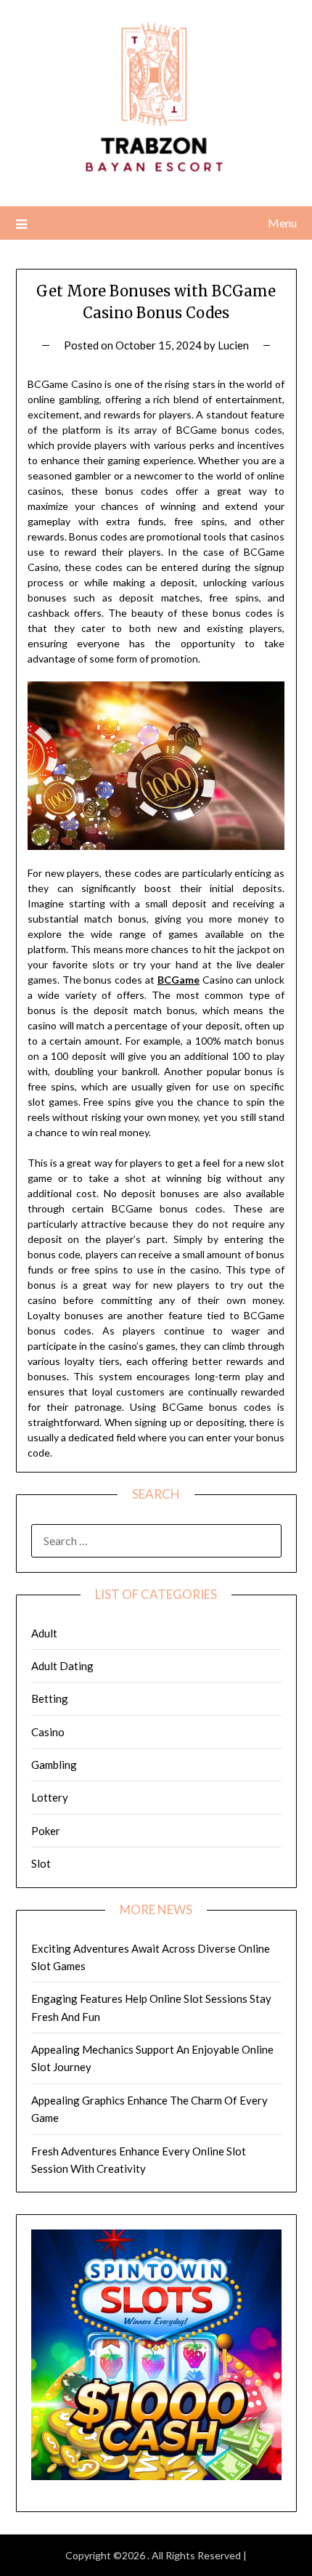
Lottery (50, 1797)
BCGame (178, 980)
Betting (50, 1698)
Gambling (54, 1765)
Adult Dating (62, 1666)
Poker (46, 1831)
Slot (41, 1863)
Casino (48, 1732)
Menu (282, 223)
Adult (44, 1633)
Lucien (233, 345)
